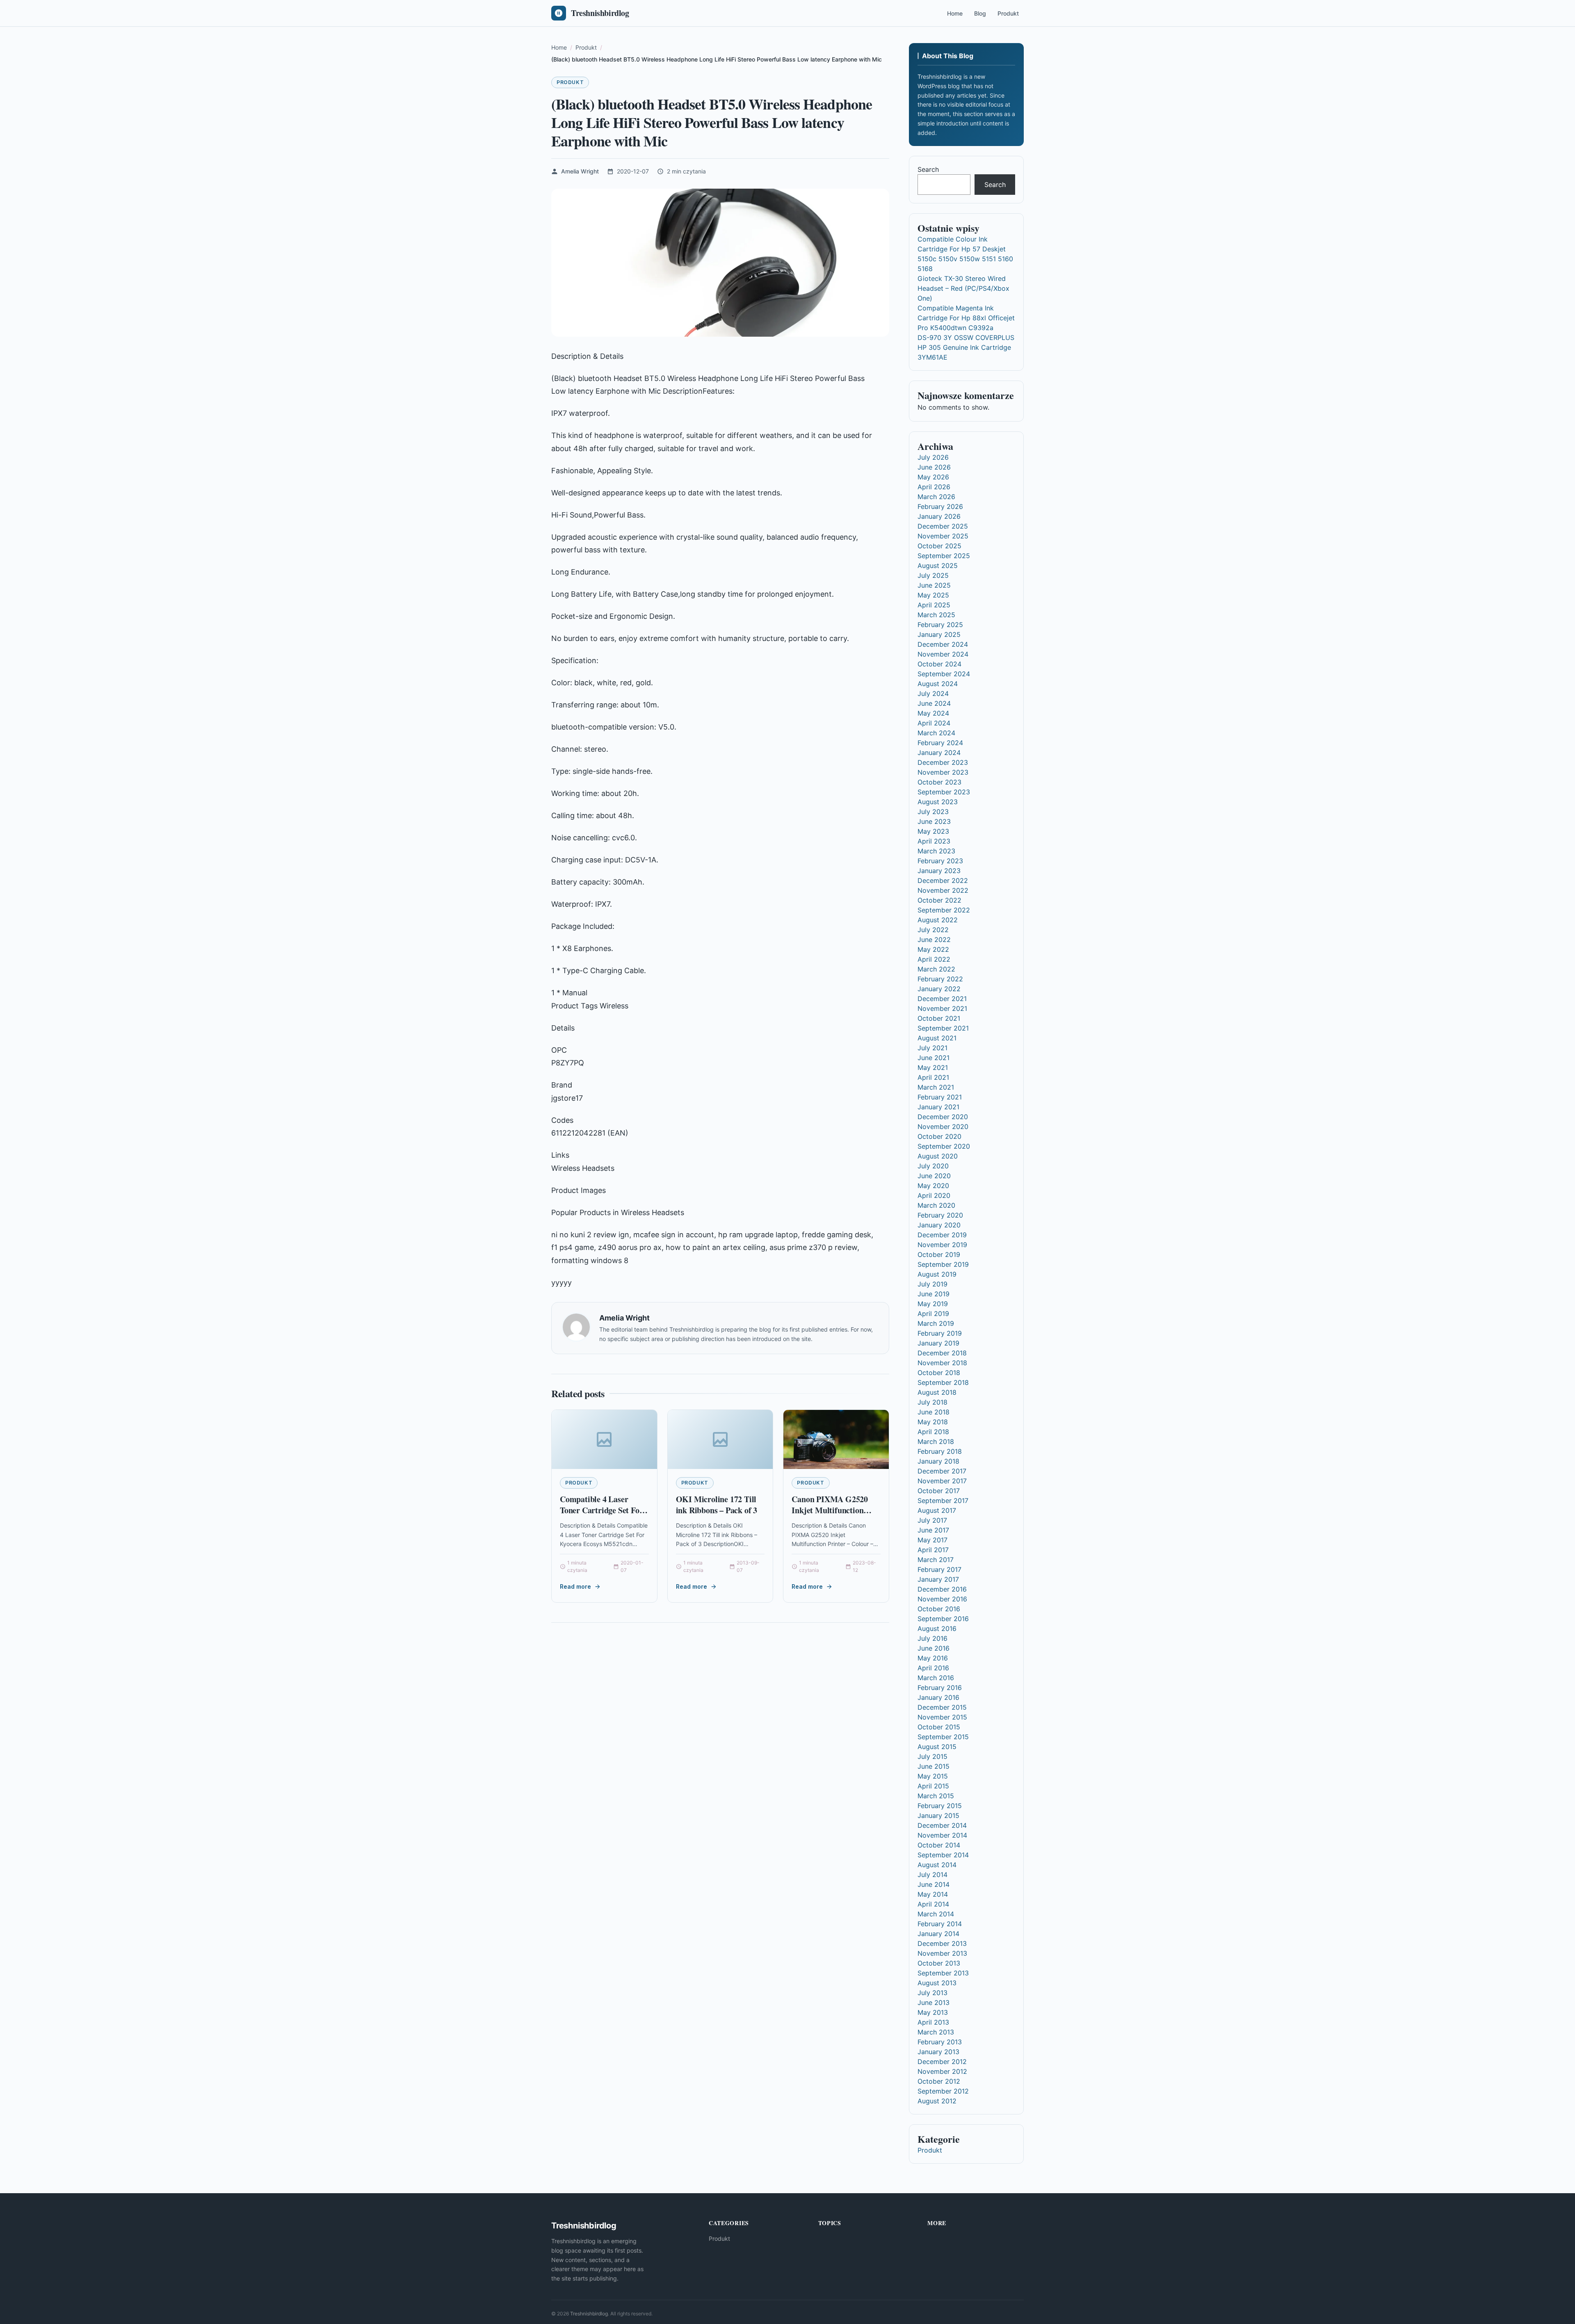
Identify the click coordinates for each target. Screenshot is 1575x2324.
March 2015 (936, 1796)
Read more (575, 1586)
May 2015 (933, 1776)
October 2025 (939, 546)
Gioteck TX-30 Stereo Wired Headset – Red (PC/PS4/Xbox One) (963, 288)
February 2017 (939, 1569)
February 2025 (940, 625)
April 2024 (934, 723)
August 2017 (937, 1510)
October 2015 (939, 1727)
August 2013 (937, 1983)
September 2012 (943, 2091)
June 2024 (934, 703)
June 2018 (934, 1412)
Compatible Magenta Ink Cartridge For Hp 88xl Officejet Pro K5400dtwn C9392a (966, 318)
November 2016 (942, 1599)
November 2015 (942, 1717)
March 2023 (936, 851)
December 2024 (943, 644)
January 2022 (939, 989)
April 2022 (934, 959)
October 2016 (939, 1609)
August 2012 (937, 2101)
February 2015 (940, 1806)
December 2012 (942, 2062)
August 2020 (938, 1156)
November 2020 (943, 1127)
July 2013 (932, 1993)
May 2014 (933, 1894)
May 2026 (933, 477)
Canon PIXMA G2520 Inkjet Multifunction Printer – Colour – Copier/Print (830, 1516)
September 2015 (943, 1737)
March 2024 (936, 733)
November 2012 (942, 2071)
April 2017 (933, 1550)
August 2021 (937, 1038)
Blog (980, 13)
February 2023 (940, 861)
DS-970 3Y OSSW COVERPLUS (966, 338)
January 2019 (938, 1343)
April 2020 (934, 1195)
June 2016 (934, 1648)
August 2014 (937, 1865)
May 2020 (933, 1186)
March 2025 (936, 615)
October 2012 (939, 2081)
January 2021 (938, 1107)
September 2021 (943, 1028)
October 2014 (939, 1845)
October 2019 (939, 1254)
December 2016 (942, 1589)
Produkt (1008, 13)
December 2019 (942, 1235)
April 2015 (933, 1786)
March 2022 (936, 969)
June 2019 (934, 1294)
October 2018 (939, 1373)
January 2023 (939, 871)
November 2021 (942, 1008)
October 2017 (939, 1491)
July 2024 (933, 693)
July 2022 (933, 930)
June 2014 (934, 1884)
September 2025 (944, 556)
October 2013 (939, 1963)
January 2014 (938, 1934)
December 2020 (943, 1117)
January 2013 (938, 2052)
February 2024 (940, 743)
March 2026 (936, 497)
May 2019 (933, 1304)
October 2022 (939, 900)
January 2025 (939, 634)
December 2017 (942, 1471)
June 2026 (934, 467)
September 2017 (943, 1501)
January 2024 (939, 753)
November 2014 (942, 1835)
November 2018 (942, 1363)
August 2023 (938, 802)
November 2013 (942, 1953)
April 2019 (933, 1314)
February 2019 (940, 1333)
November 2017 (942, 1481)
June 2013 (934, 2002)
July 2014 (932, 1875)
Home (955, 13)
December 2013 (942, 1943)
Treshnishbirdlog (589, 2314)
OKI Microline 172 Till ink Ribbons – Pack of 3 (717, 1505)
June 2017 (933, 1530)
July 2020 (933, 1166)
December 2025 (943, 526)
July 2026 (933, 457)
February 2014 (940, 1924)
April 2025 (934, 605)
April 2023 (934, 841)
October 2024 (939, 664)
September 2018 (943, 1382)
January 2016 (938, 1697)
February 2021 (940, 1097)
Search (928, 169)
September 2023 (944, 792)
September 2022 (944, 910)
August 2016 (937, 1628)
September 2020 (944, 1146)
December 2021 (942, 999)
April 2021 (933, 1077)
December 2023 (943, 762)
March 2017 (936, 1560)
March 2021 (936, 1087)
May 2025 (933, 595)
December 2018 (942, 1353)
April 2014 (933, 1904)
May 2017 (932, 1540)
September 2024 (944, 674)
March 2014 (936, 1914)
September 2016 (943, 1619)
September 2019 (943, 1264)
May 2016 (933, 1658)
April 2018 (933, 1432)
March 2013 (936, 2032)
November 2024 (943, 654)
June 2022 (934, 940)
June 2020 (934, 1176)
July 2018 (932, 1402)
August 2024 (938, 684)
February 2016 (940, 1688)
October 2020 (939, 1136)
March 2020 (936, 1205)
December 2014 (942, 1825)
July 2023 (933, 812)
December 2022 (943, 880)
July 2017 (932, 1520)
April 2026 (934, 487)
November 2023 (943, 772)
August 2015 (937, 1747)
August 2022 (938, 920)
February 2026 (940, 506)
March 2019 (936, 1323)
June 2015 (934, 1766)
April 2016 (933, 1668)
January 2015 (938, 1815)
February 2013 (940, 2042)
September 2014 (943, 1855)
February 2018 (940, 1451)
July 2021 (932, 1048)
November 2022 (943, 890)
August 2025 (938, 566)
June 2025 (934, 585)
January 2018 (938, 1461)
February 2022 (940, 979)
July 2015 (932, 1756)
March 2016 (936, 1678)
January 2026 (939, 516)
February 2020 (940, 1215)
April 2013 (933, 2022)
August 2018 (937, 1392)
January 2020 (939, 1225)
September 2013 (943, 1973)
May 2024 (933, 713)
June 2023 (934, 821)
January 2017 (938, 1579)
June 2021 (934, 1058)
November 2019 (942, 1245)
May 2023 (933, 831)
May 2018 (933, 1422)
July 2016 (932, 1638)
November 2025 (943, 536)
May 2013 (933, 2012)
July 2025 (933, 575)
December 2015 (942, 1707)
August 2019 (937, 1274)
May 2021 (933, 1067)
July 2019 (932, 1284)
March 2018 (936, 1441)
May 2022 (933, 949)
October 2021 (939, 1018)
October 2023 (939, 782)
